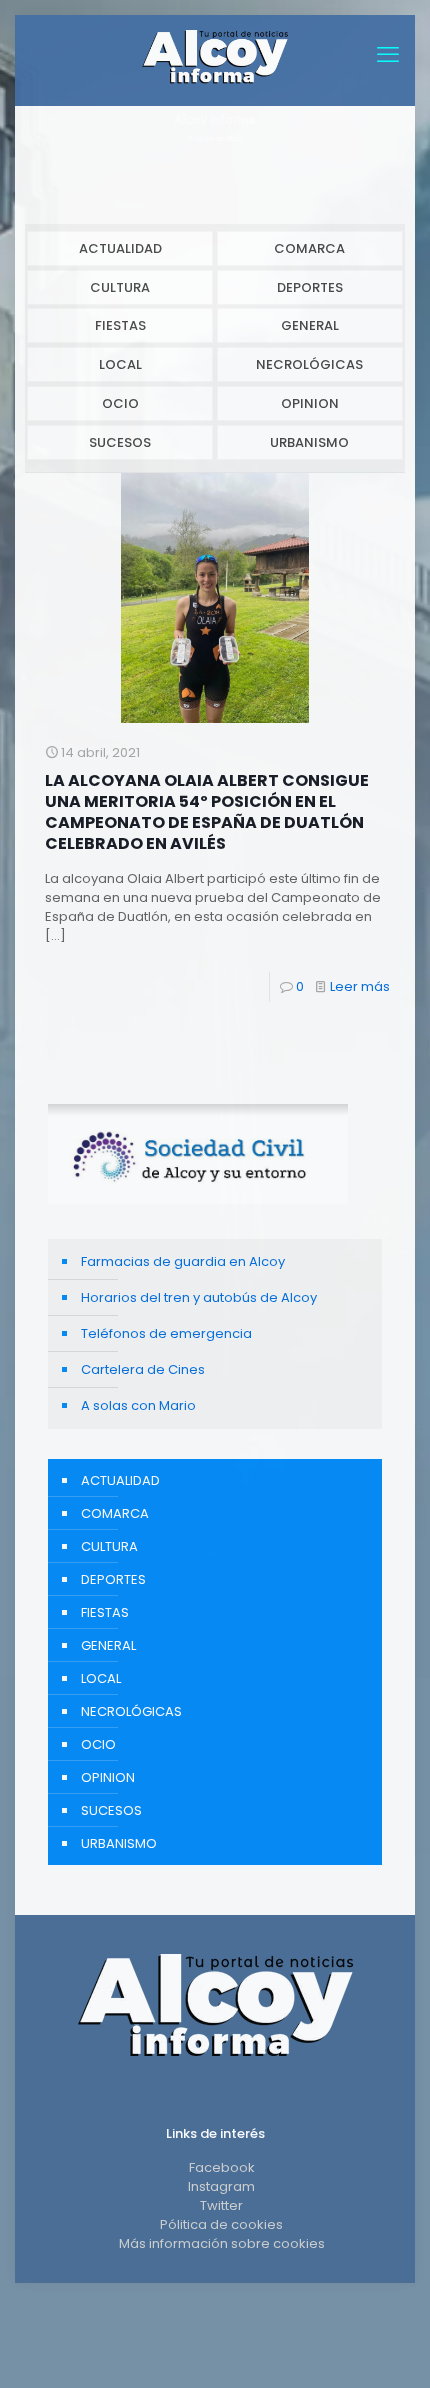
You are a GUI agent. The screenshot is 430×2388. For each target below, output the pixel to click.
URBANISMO (309, 442)
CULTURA (120, 287)
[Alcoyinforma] (215, 55)
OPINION (310, 403)
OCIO (120, 403)
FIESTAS (120, 325)
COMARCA (309, 248)
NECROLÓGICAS (309, 364)
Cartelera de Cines (143, 1369)
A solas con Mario (138, 1405)
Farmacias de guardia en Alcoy (183, 1261)
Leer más (360, 986)
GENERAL (310, 325)
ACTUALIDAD (120, 248)
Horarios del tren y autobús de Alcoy (199, 1297)
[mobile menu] (388, 55)
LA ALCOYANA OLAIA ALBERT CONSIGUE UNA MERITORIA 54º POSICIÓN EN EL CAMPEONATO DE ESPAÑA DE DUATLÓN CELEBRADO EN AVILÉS (207, 812)
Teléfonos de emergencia (166, 1333)
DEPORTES (310, 287)
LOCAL (120, 364)
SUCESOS (120, 442)
